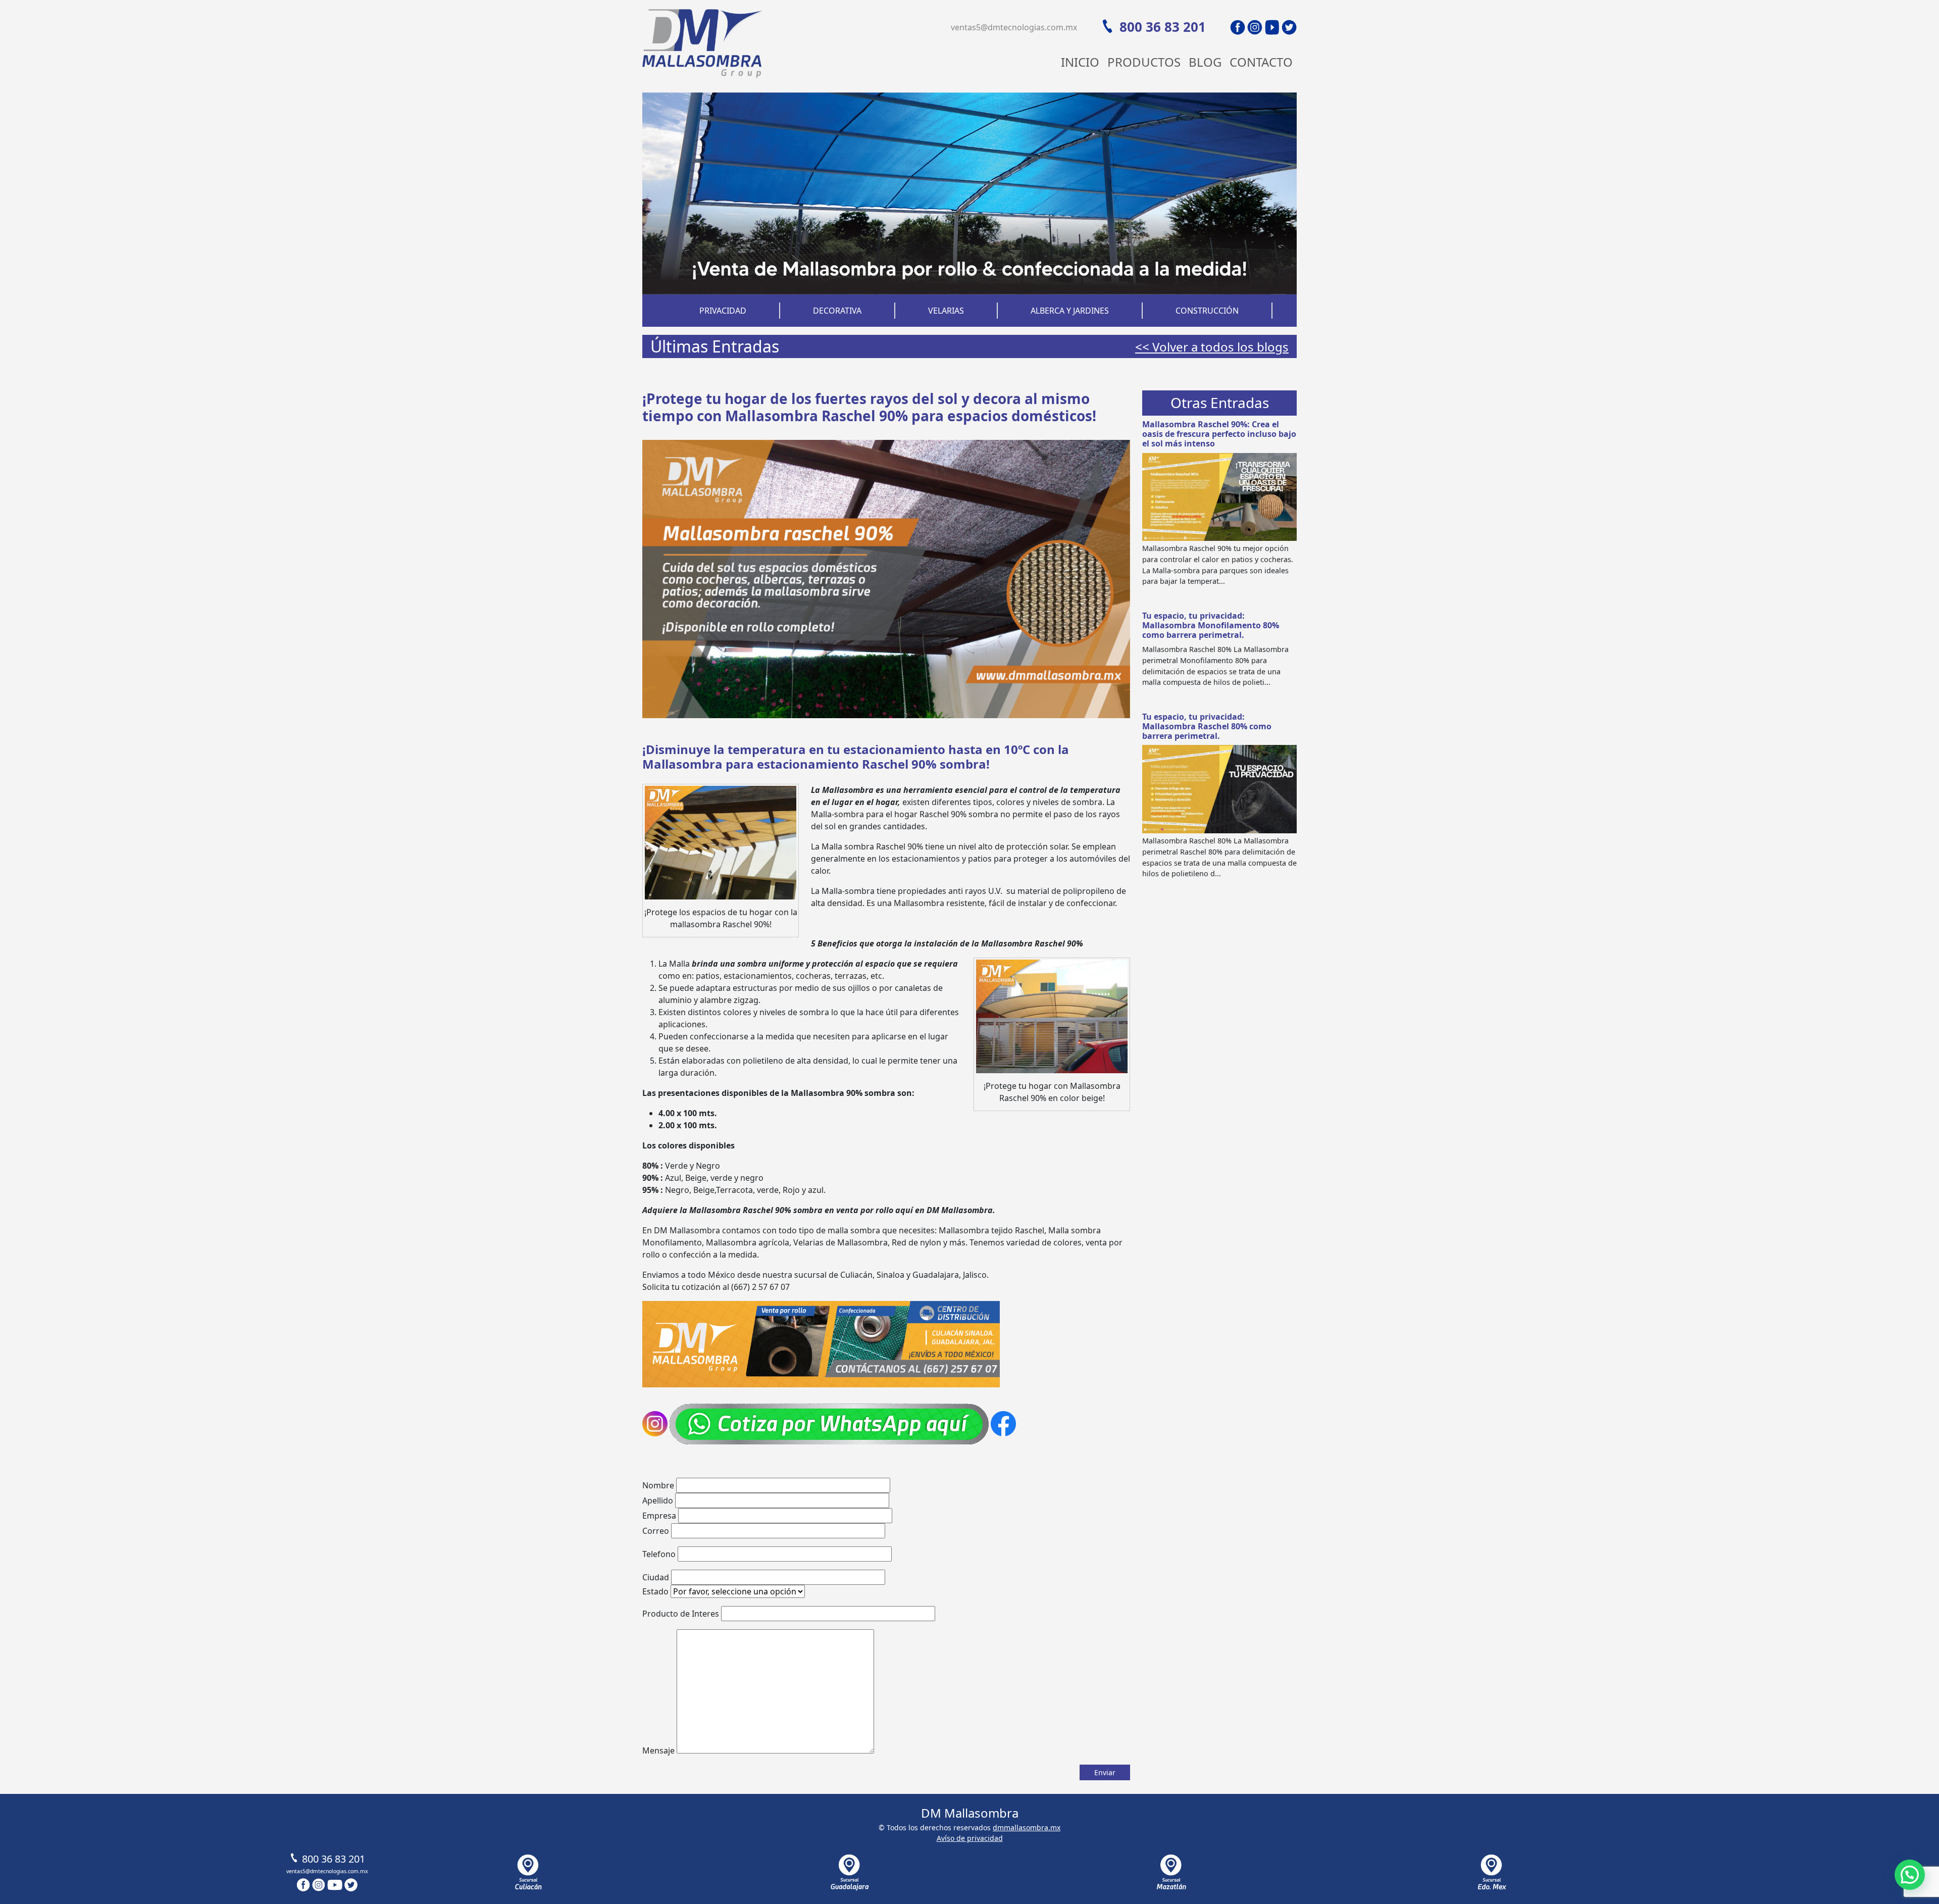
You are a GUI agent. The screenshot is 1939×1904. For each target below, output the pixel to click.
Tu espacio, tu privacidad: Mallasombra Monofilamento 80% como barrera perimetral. (1211, 625)
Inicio (1080, 62)
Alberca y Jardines (1070, 311)
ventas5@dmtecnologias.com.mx (1014, 27)
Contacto (1261, 62)
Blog (1205, 62)
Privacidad (723, 311)
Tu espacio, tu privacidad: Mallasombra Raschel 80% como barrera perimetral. (1207, 726)
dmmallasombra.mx (1027, 1827)
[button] (1910, 1875)
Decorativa (837, 311)
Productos (1144, 62)
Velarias (946, 311)
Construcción (1207, 311)
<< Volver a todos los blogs (1212, 347)
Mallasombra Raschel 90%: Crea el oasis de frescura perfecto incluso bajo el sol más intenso (1219, 434)
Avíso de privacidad (970, 1838)
